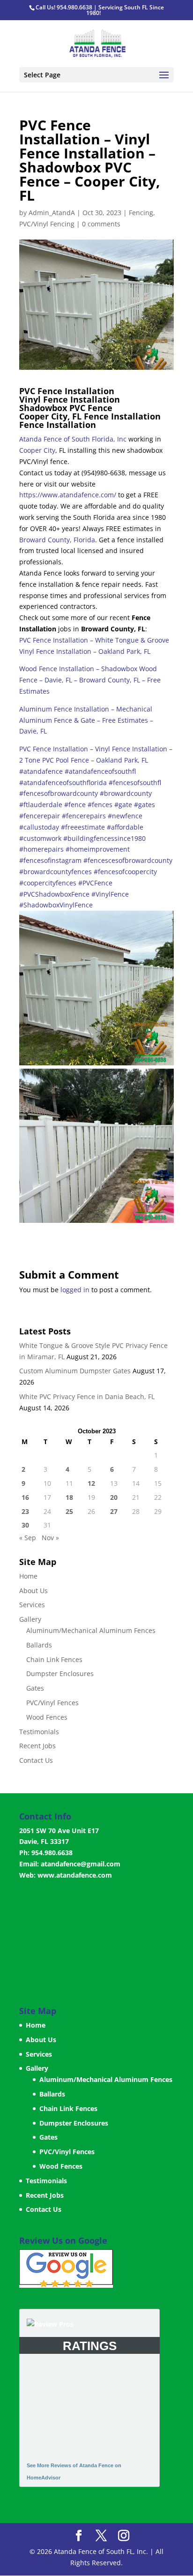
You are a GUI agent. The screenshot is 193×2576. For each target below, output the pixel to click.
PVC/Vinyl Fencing (47, 224)
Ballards (39, 1645)
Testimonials (39, 1732)
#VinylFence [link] (110, 894)
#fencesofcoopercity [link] (125, 872)
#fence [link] (75, 805)
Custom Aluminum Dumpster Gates (75, 1371)
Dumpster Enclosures (60, 1674)
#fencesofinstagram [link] (50, 860)
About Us (33, 1591)
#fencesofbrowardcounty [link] (59, 793)
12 (91, 1483)
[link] (73, 439)
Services (32, 1605)
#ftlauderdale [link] (41, 805)
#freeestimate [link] (83, 827)
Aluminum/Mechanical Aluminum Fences (91, 1630)
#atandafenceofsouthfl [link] (100, 771)
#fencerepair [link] (40, 816)
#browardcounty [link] (126, 793)
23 (25, 1511)
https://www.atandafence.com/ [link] (68, 495)
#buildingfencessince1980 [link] (104, 838)
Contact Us (36, 1760)
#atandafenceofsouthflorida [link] (63, 783)
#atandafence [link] (41, 771)
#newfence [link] (125, 816)
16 (25, 1497)
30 (25, 1525)
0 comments (101, 224)
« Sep (28, 1538)
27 (114, 1511)
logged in (75, 1290)
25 (69, 1511)
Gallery (30, 1619)
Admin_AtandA (52, 213)
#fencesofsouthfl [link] (135, 783)
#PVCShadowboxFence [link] (54, 894)
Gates (35, 1688)
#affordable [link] (125, 827)
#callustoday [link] (39, 827)
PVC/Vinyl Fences (52, 1703)
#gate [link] (123, 805)
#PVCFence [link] (95, 883)
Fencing (141, 213)
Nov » (50, 1538)
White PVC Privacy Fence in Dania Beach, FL (87, 1397)
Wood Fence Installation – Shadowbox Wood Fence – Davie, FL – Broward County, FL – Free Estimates (90, 680)
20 (114, 1497)
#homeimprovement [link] (98, 849)
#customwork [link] (40, 838)
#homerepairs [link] (41, 849)
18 (69, 1497)
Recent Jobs (37, 1746)
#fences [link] (100, 805)
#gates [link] (145, 805)
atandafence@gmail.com (81, 1864)
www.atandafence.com (75, 1875)
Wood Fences (47, 1717)
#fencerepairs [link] (84, 816)
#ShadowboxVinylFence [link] (56, 905)
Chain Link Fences (54, 1659)
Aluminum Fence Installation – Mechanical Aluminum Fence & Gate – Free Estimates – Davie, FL (86, 720)
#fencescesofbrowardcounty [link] (128, 860)
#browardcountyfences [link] (56, 872)
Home (28, 1576)
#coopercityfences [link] (48, 883)
